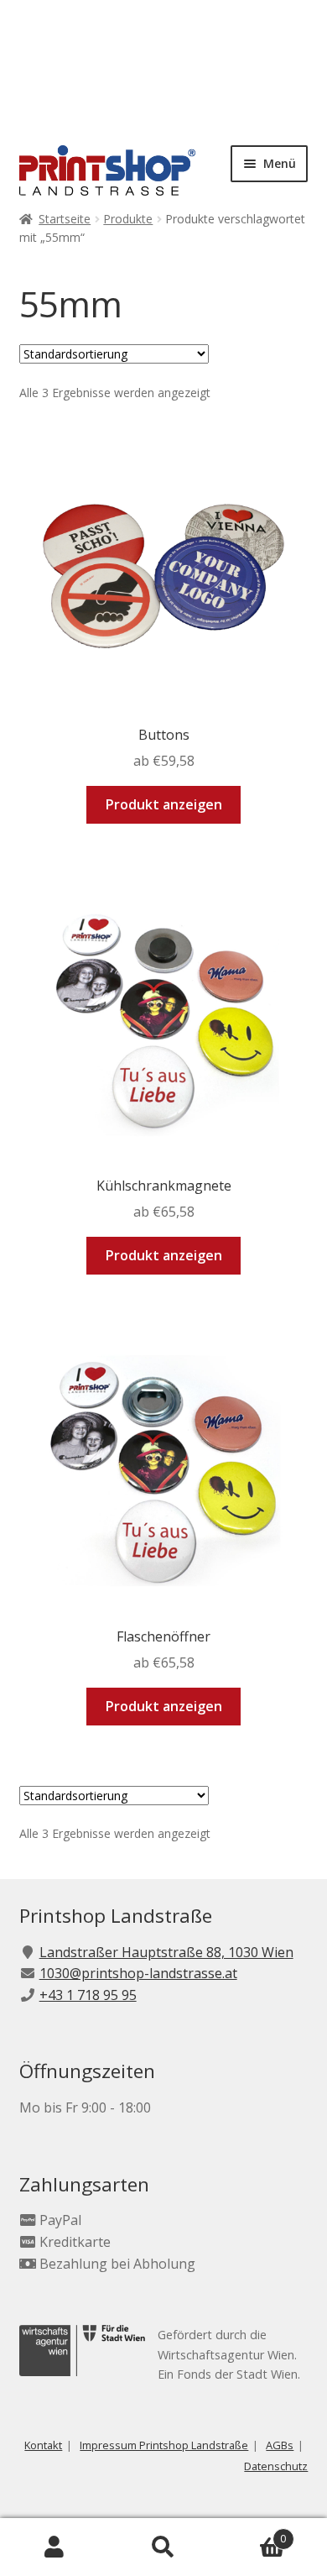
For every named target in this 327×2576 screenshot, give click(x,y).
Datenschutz (276, 2466)
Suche (163, 2547)
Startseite (65, 219)
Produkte (128, 219)
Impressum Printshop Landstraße (164, 2445)
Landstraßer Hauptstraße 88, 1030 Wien (166, 1952)
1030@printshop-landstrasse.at (138, 1973)
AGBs (280, 2445)
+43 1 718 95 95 (88, 1995)
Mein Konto (54, 2547)
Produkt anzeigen (164, 804)
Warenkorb (252, 2533)
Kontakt (43, 2445)
